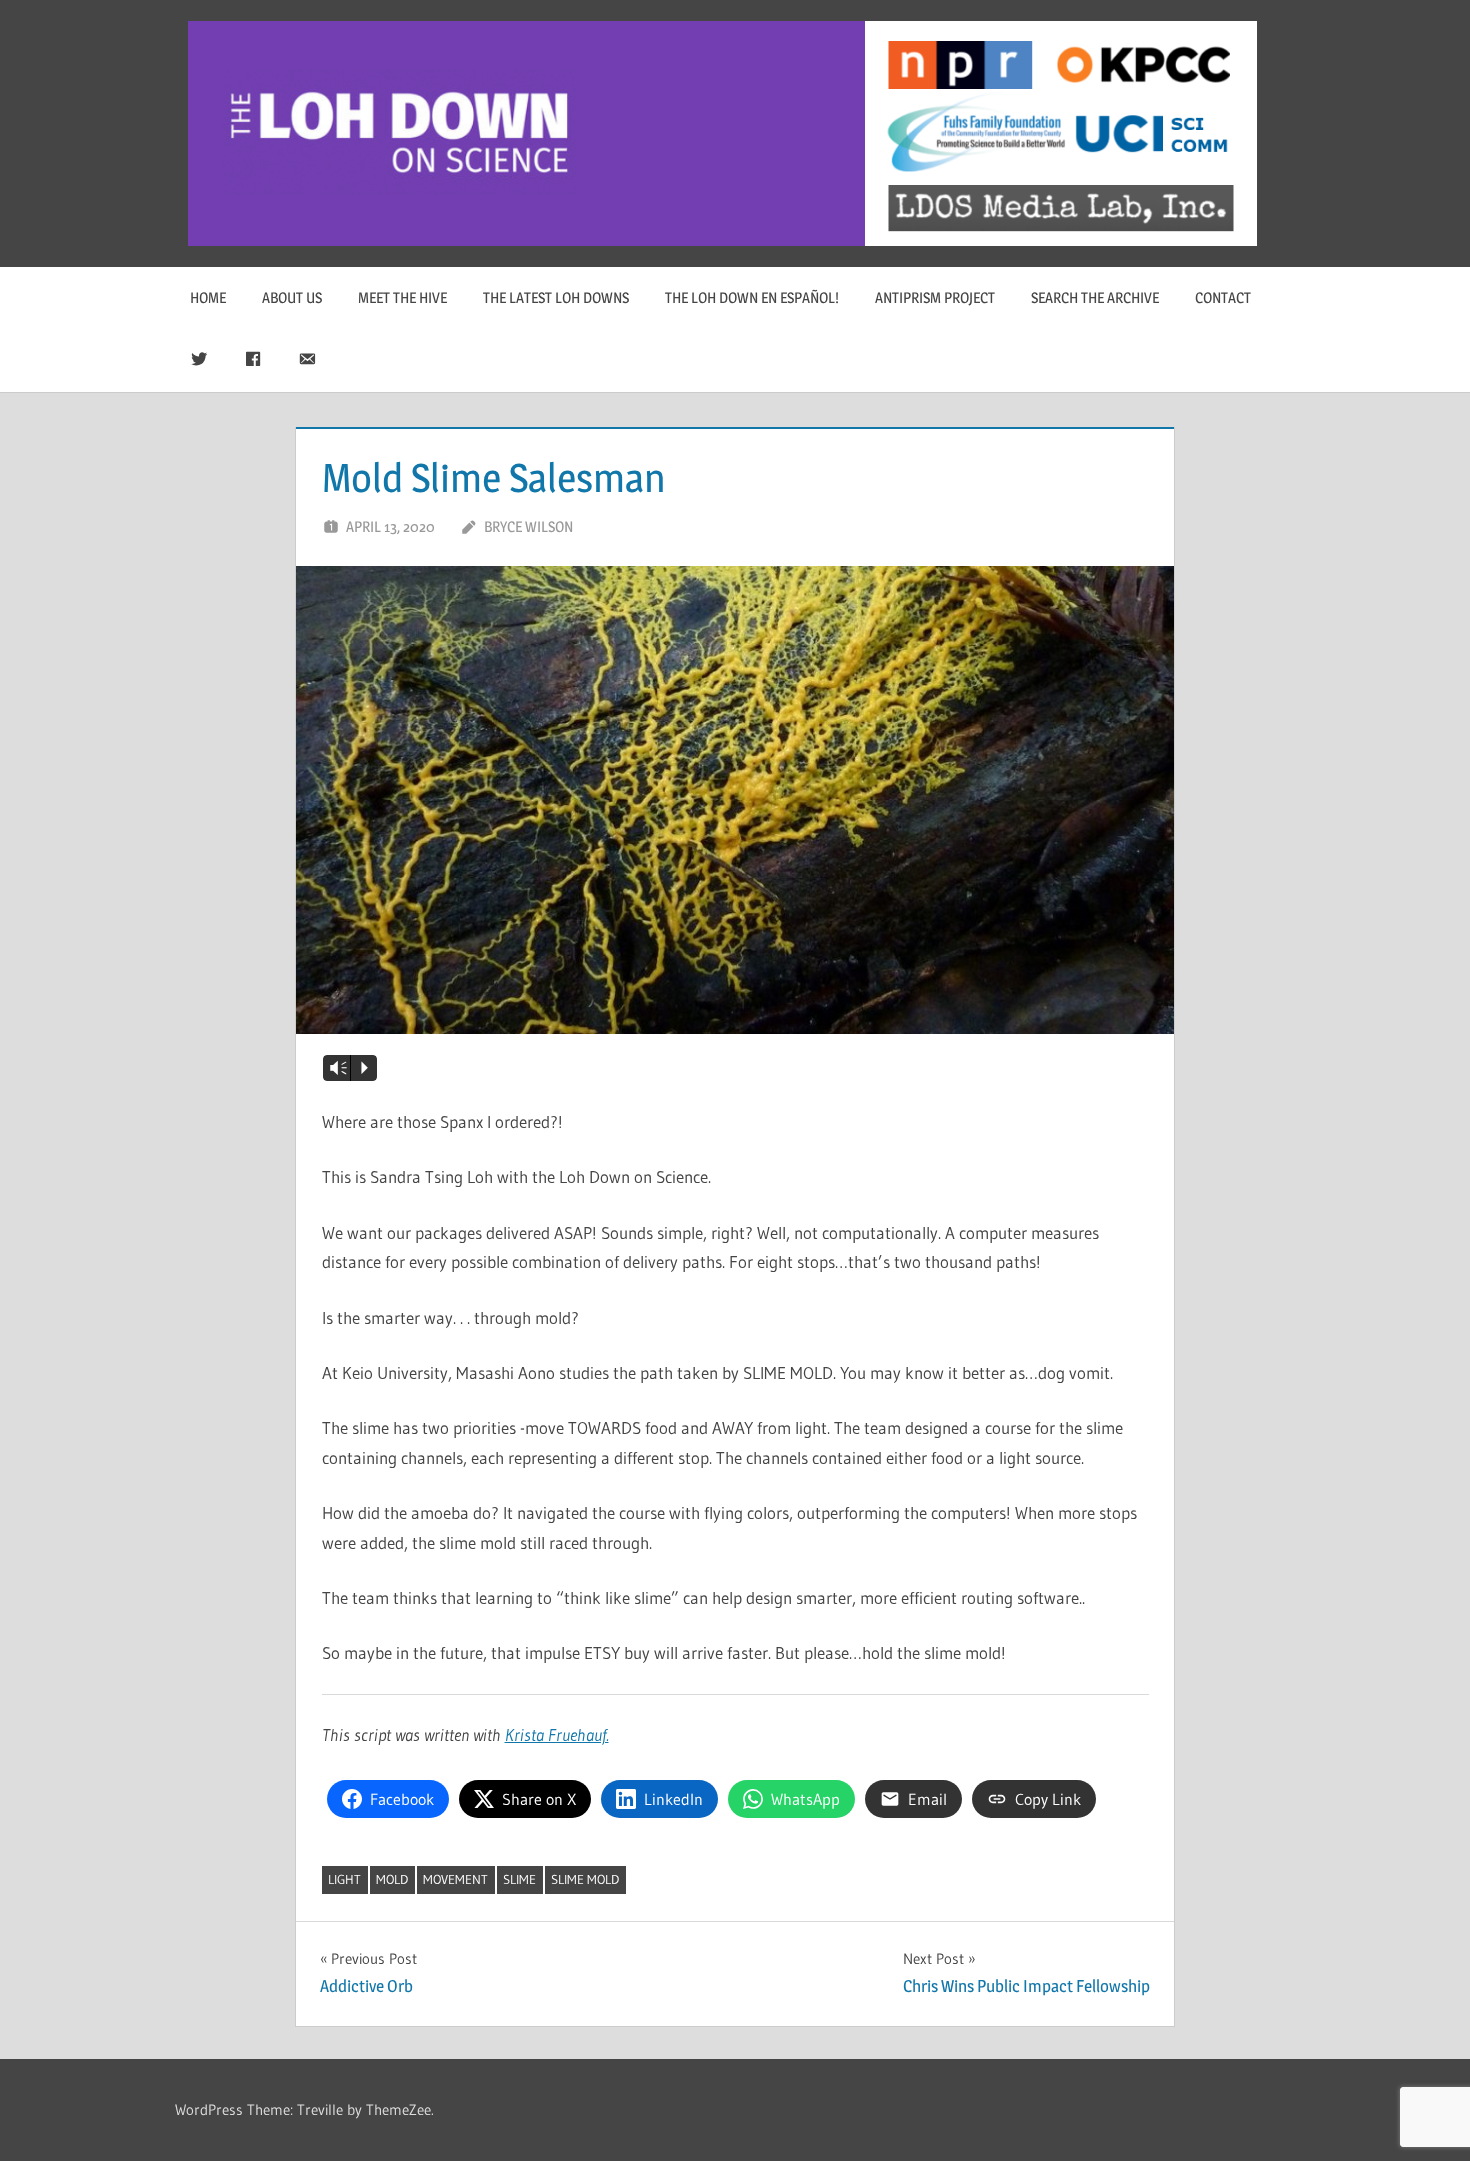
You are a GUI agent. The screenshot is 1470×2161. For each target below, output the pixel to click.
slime (519, 1879)
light (344, 1879)
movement (455, 1879)
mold (392, 1879)
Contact (1223, 297)
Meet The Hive (402, 297)
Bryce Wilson (528, 526)
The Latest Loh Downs (556, 297)
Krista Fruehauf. (557, 1734)
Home (208, 297)
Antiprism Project (935, 297)
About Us (292, 297)
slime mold (585, 1879)
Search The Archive (1095, 297)
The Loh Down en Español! (752, 297)
